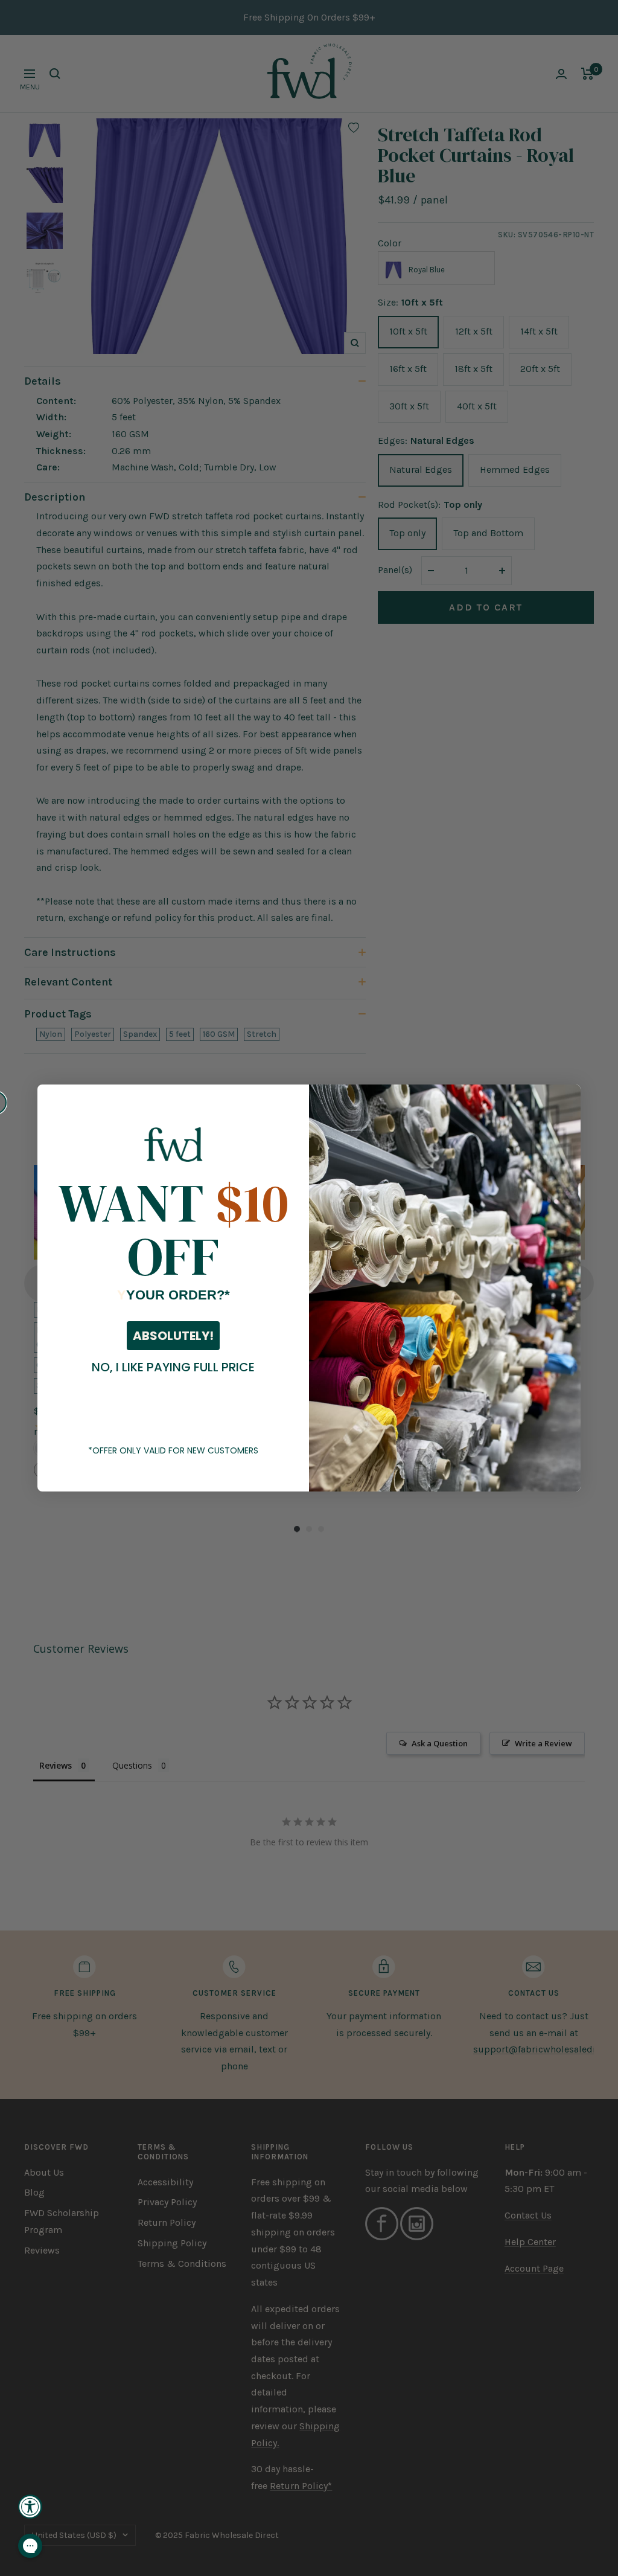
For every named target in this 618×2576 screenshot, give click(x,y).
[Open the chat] (30, 2546)
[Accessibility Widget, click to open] (30, 2507)
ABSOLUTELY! (173, 1336)
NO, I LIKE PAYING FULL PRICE (173, 1367)
